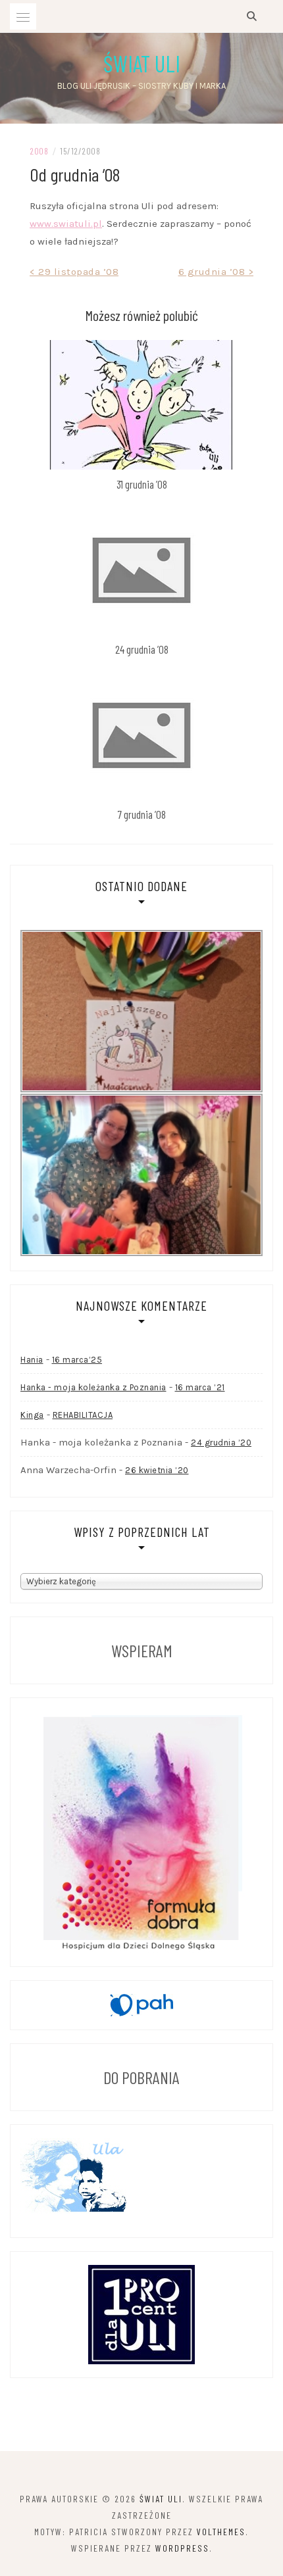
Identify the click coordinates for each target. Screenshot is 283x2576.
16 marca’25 (77, 1360)
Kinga (32, 1415)
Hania (32, 1360)
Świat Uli (142, 63)
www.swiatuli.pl (66, 224)
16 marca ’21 (200, 1387)
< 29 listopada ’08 (74, 272)
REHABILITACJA (83, 1415)
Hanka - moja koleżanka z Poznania (93, 1387)
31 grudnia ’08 (142, 484)
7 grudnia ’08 (142, 814)
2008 (39, 151)
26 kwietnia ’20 (157, 1470)
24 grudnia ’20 (221, 1443)
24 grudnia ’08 (142, 649)
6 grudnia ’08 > (216, 272)
